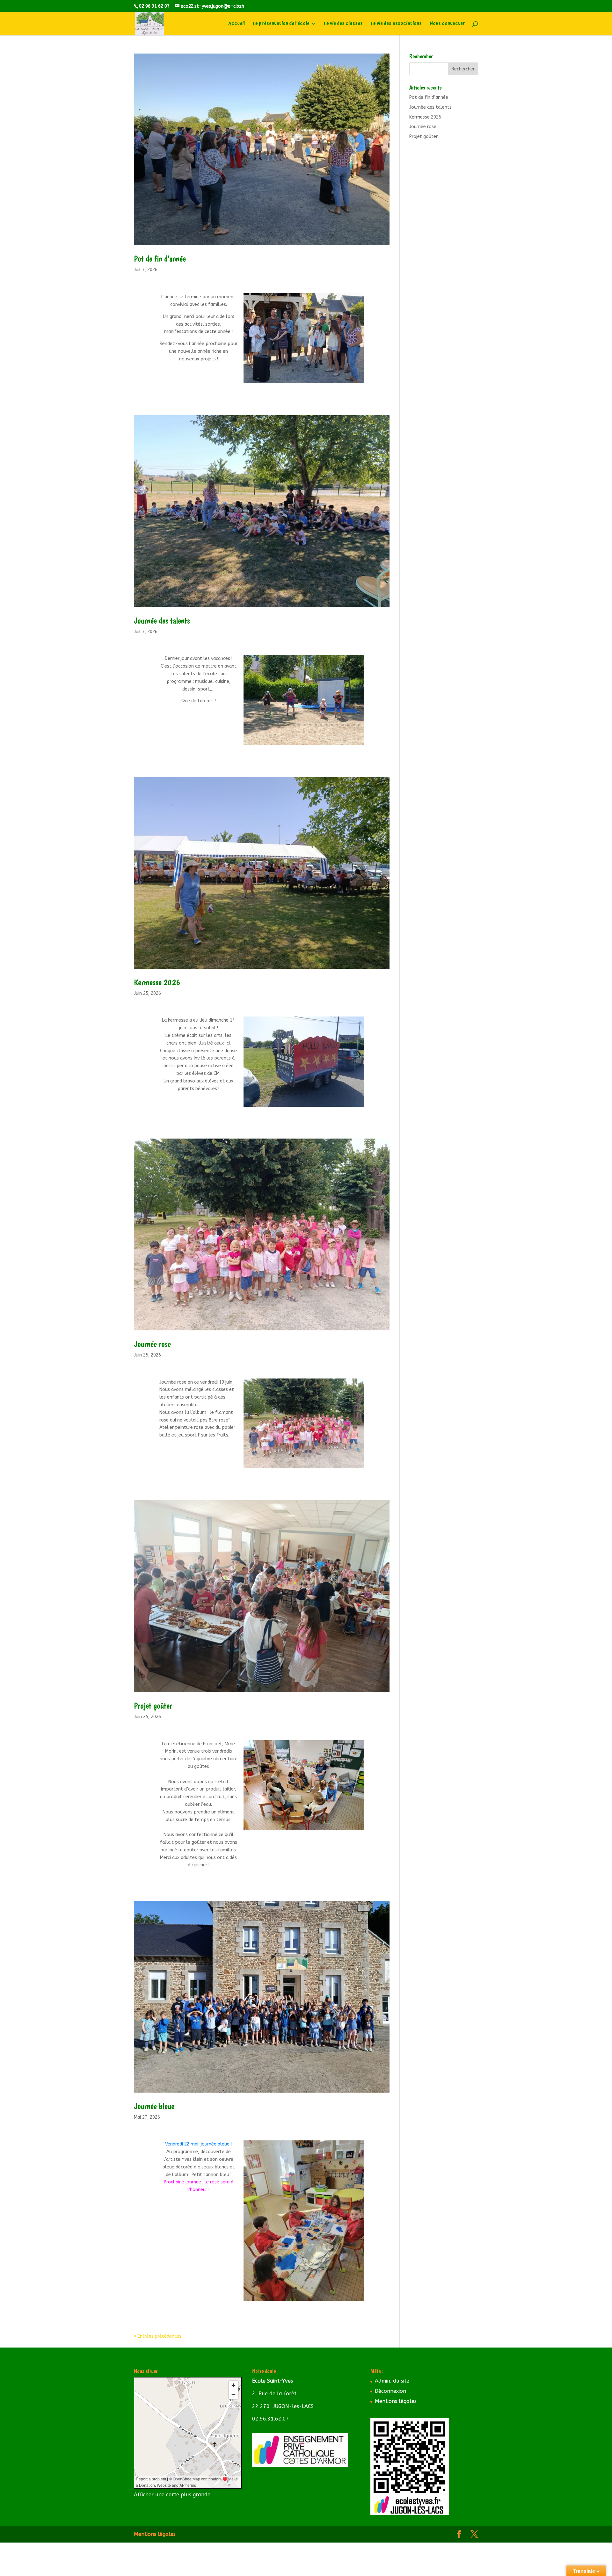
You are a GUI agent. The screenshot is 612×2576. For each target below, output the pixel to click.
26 (309, 732)
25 (304, 732)
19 (343, 725)
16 (327, 725)
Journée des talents (162, 621)
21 (354, 725)
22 (359, 725)
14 (316, 725)
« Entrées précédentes (158, 2336)
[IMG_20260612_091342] (304, 1830)
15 (321, 725)
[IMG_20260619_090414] (304, 1468)
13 (310, 725)
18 (337, 725)
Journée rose (152, 1344)
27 (315, 732)
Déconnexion (390, 2391)
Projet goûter (153, 1706)
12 (305, 725)
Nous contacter (448, 24)
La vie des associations (396, 24)
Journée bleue (154, 2106)
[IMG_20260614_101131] (304, 1107)
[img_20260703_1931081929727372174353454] (304, 383)
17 (332, 725)
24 (299, 732)
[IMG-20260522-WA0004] (304, 2301)
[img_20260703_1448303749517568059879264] (304, 745)
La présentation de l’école (281, 24)
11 (299, 725)
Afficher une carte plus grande (172, 2495)
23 (293, 732)
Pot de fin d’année (160, 259)
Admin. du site (392, 2381)
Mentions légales (396, 2401)
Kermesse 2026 (157, 982)
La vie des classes (343, 24)
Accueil (237, 24)
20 (348, 725)
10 (294, 725)
